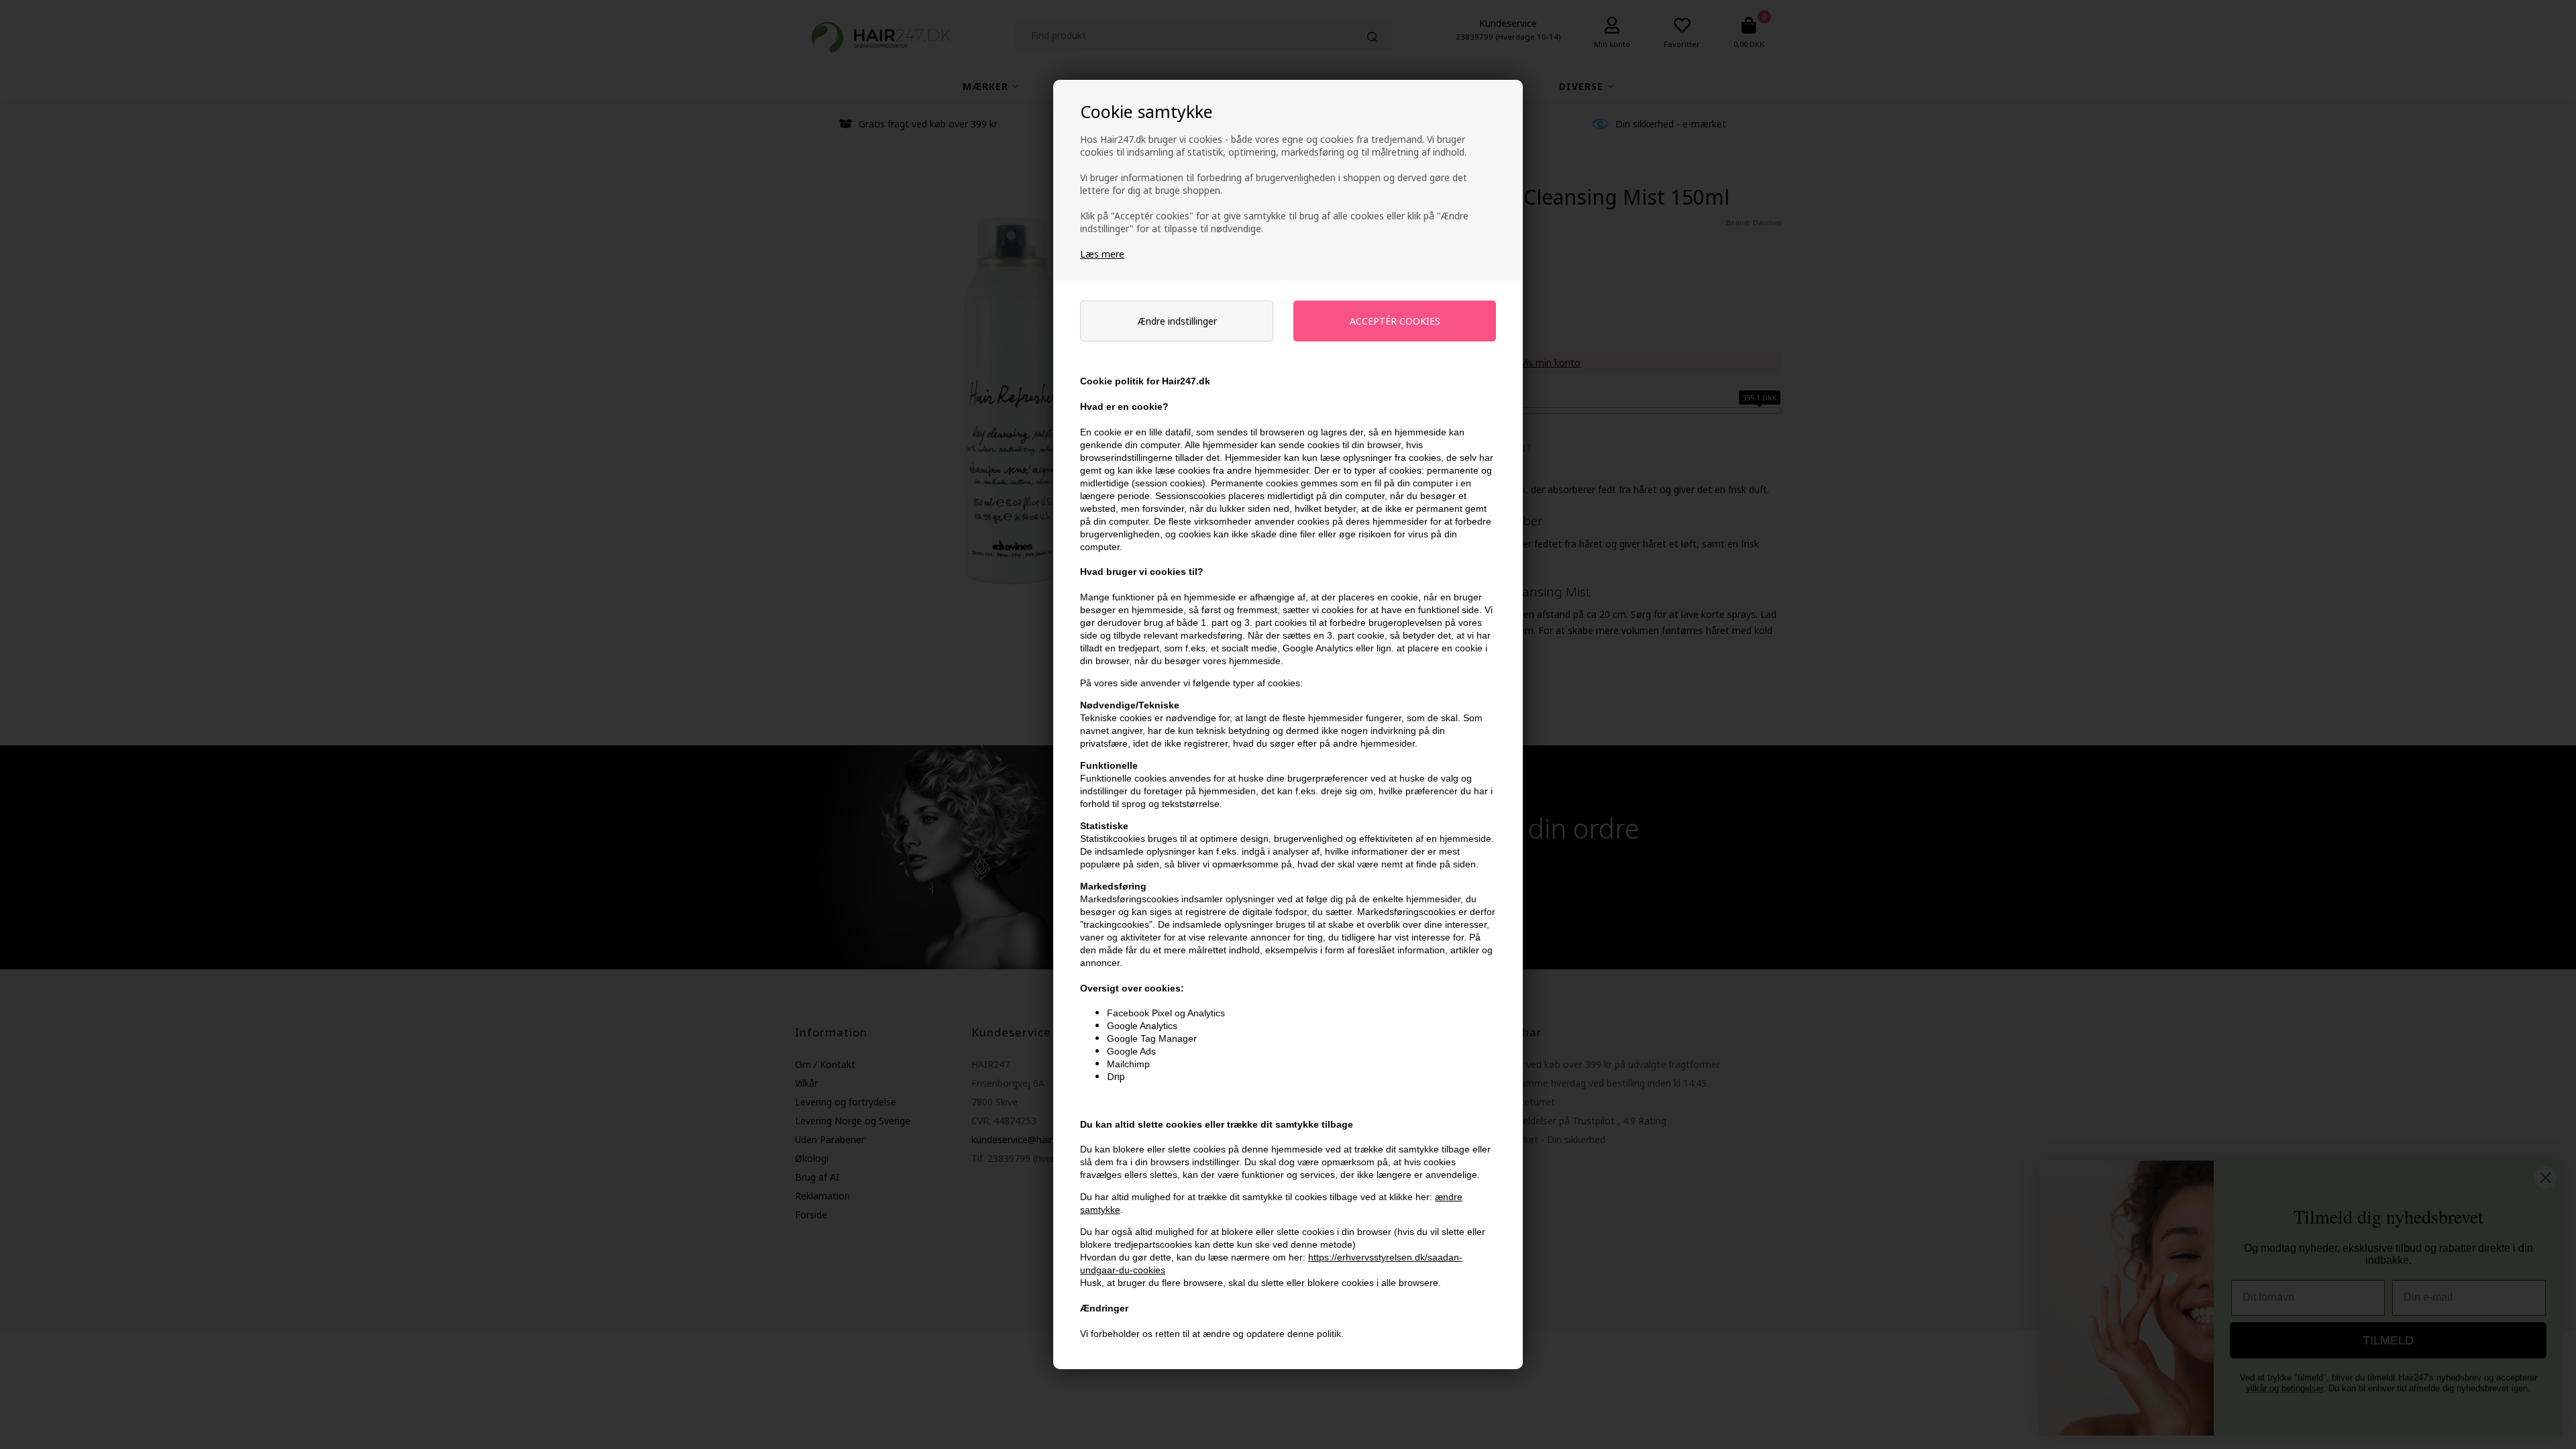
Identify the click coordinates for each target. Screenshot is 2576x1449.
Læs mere (1102, 254)
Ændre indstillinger (1177, 321)
